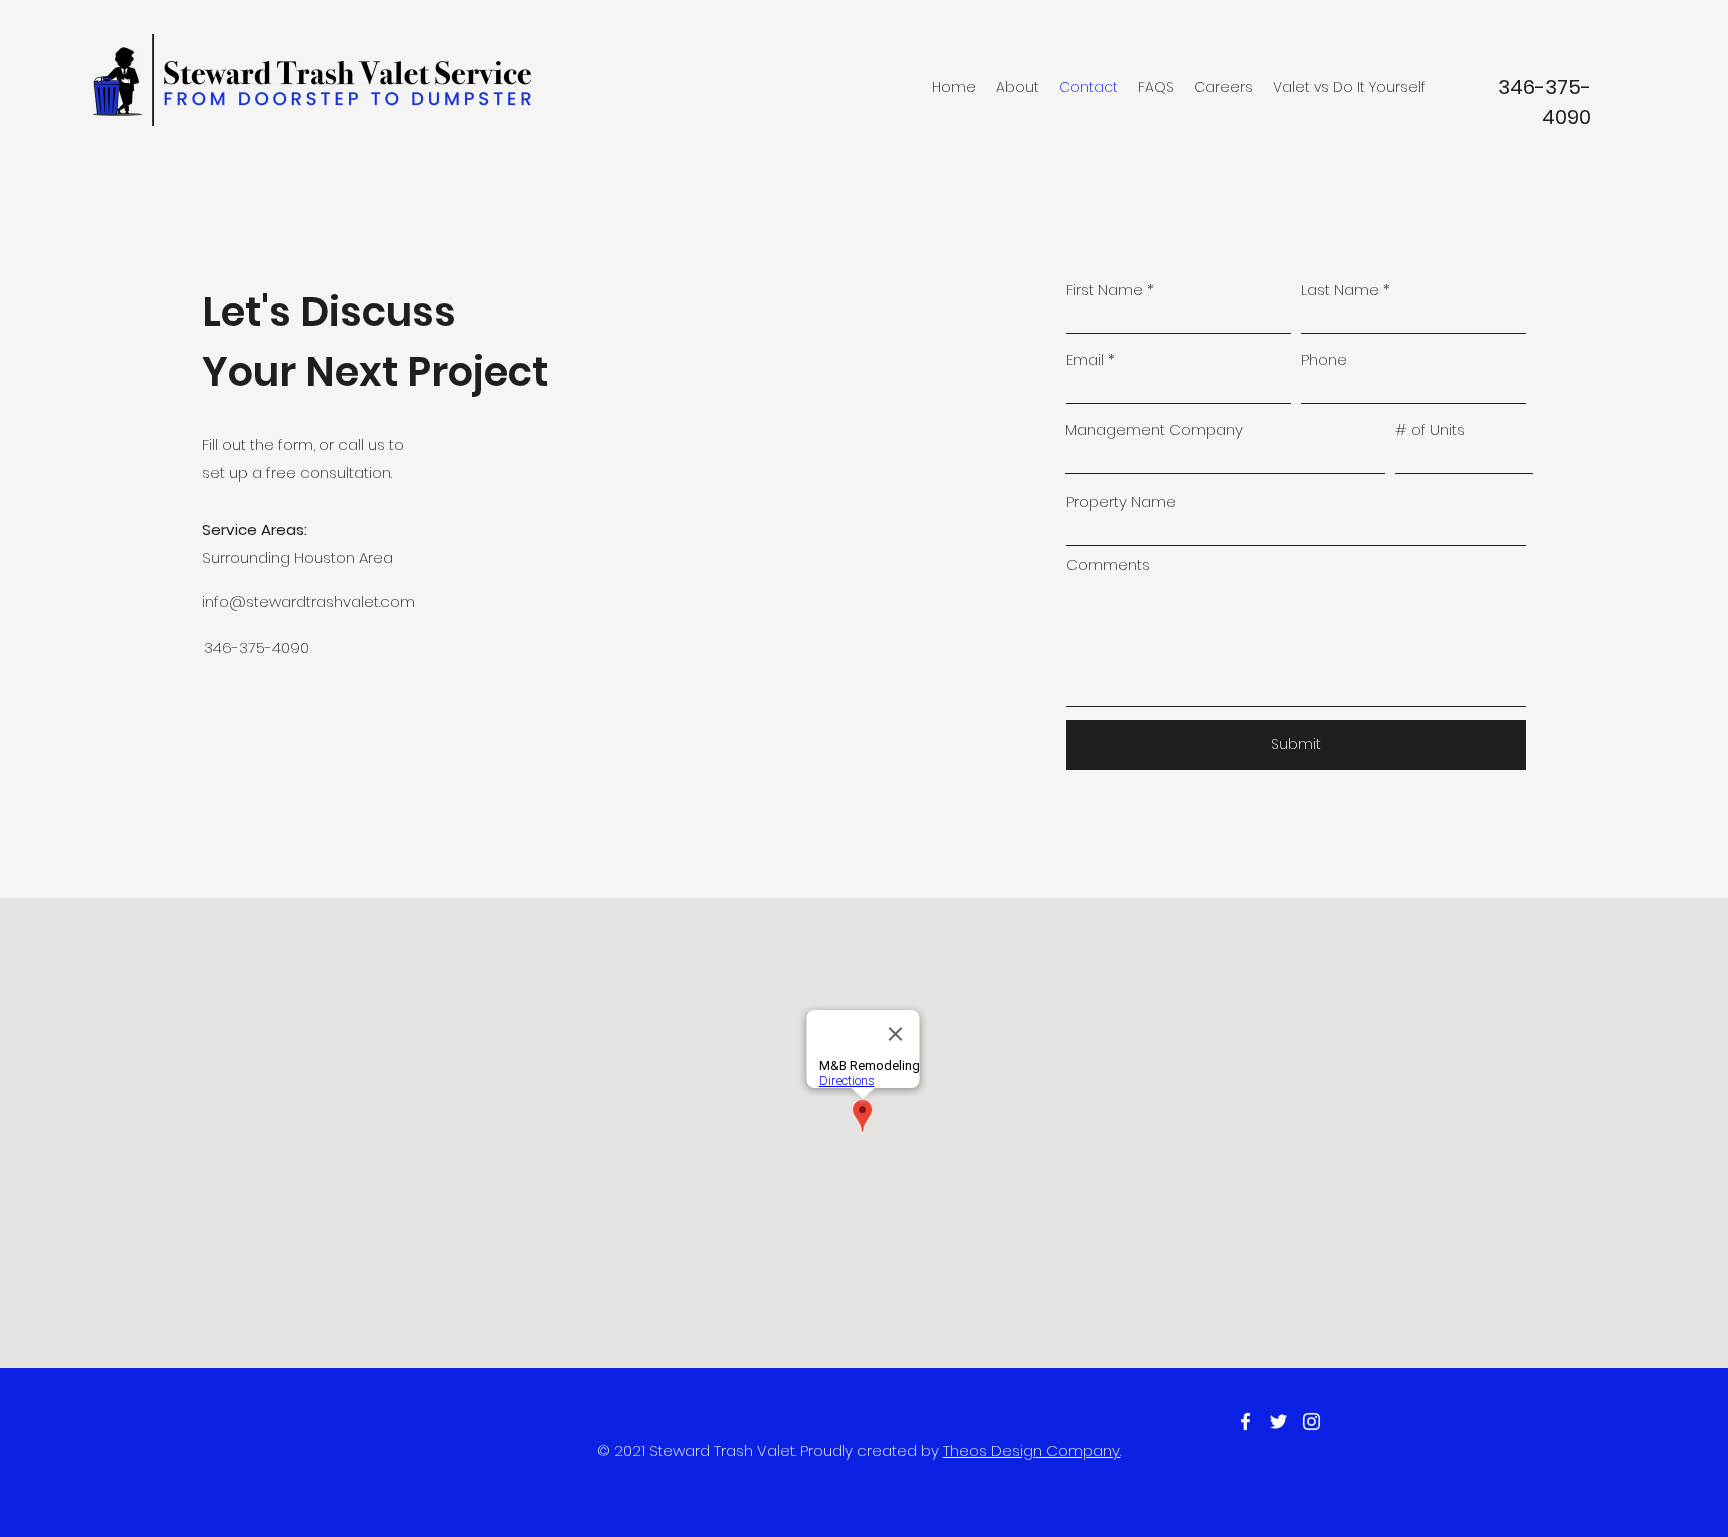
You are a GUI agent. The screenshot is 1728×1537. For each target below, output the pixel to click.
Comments (1108, 564)
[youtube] (1311, 1421)
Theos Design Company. (1032, 1450)
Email (1085, 359)
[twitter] (1278, 1421)
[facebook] (1245, 1421)
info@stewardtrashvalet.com (308, 601)
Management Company (1154, 429)
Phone (1324, 359)
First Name (1104, 289)
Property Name (1121, 501)
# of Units (1430, 429)
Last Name (1340, 289)
